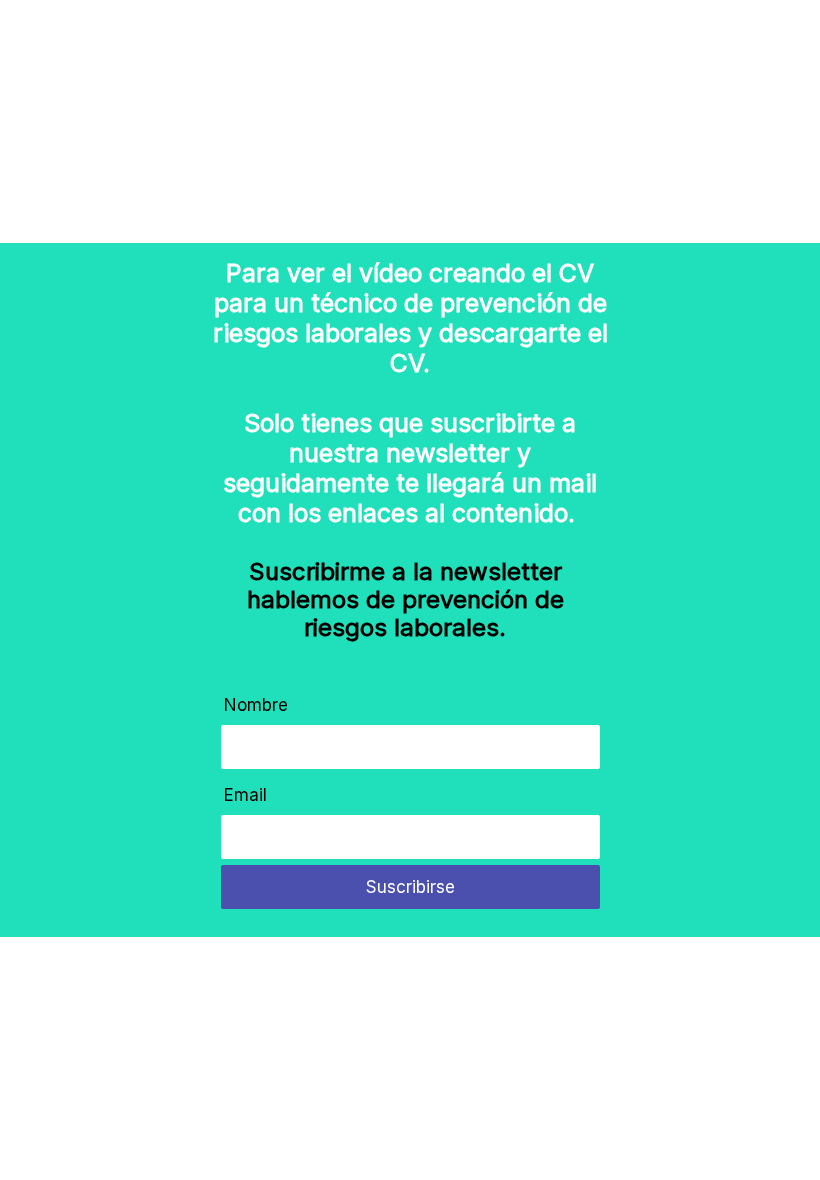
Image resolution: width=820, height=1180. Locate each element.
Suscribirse (410, 887)
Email (245, 795)
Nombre (256, 705)
